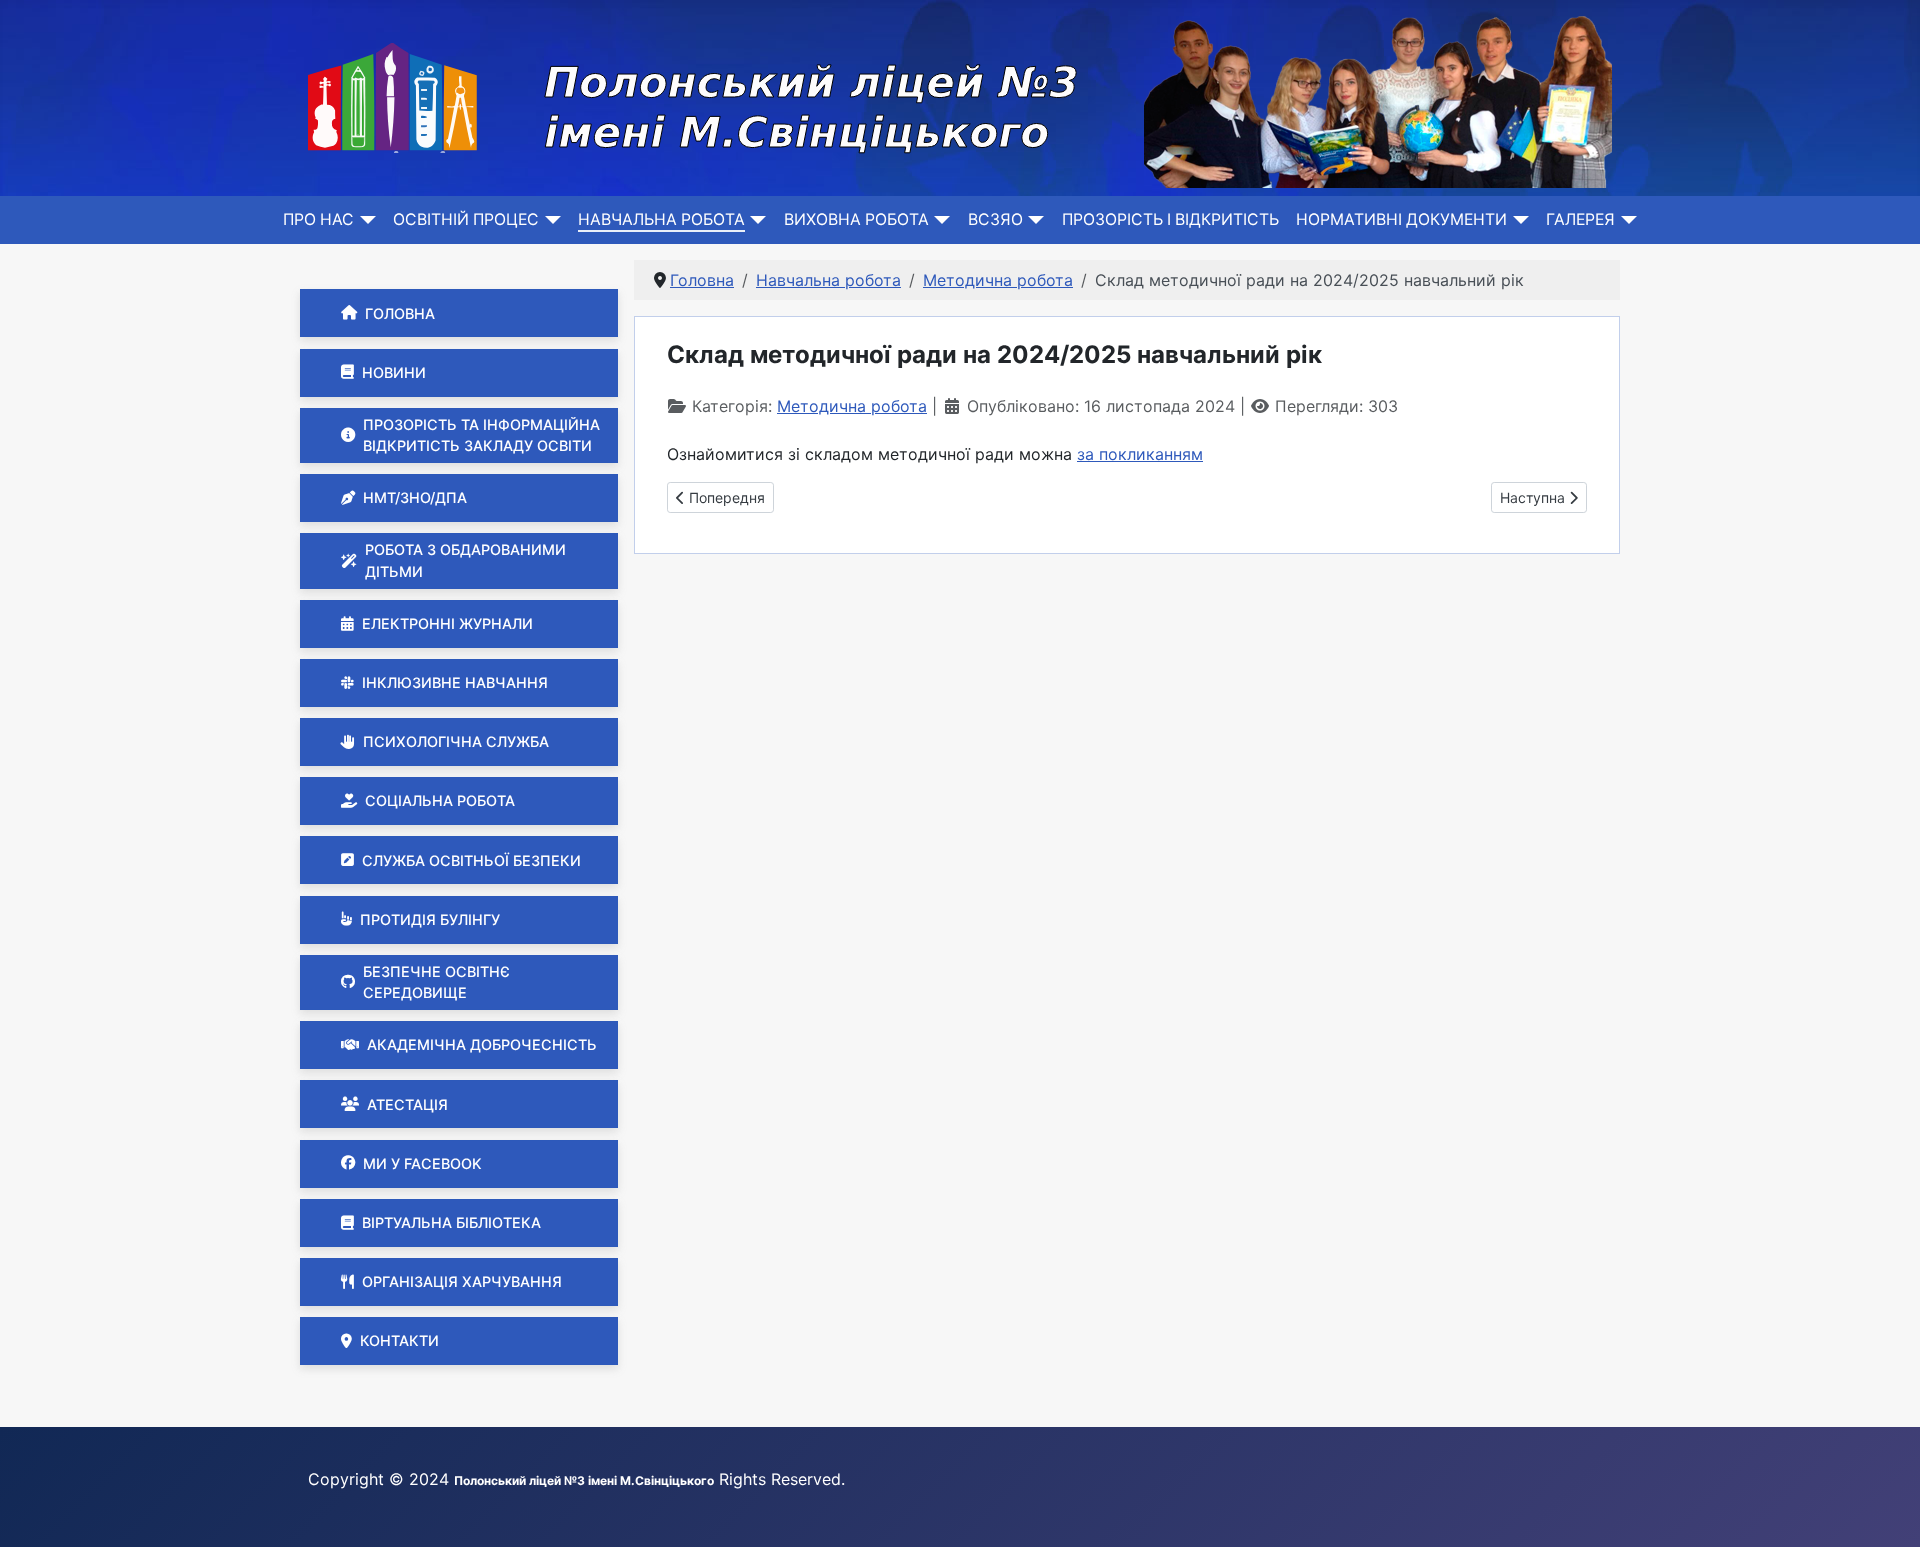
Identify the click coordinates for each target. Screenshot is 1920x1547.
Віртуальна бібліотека (451, 1222)
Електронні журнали (447, 623)
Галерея (1580, 219)
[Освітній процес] (549, 220)
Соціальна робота (440, 800)
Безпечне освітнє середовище (436, 982)
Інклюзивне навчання (455, 682)
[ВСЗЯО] (1033, 220)
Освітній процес (466, 219)
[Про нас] (364, 220)
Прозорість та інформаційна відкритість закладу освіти (481, 435)
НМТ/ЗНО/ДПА (415, 497)
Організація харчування (462, 1281)
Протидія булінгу (430, 919)
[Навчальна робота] (755, 220)
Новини (394, 372)
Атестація (407, 1104)
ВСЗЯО (995, 219)
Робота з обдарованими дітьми (465, 560)
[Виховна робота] (939, 220)
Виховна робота (856, 219)
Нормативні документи (1401, 219)
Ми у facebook (422, 1163)
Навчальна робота (661, 219)
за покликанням (1140, 454)
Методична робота (852, 406)
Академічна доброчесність (482, 1044)
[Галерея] (1625, 220)
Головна (400, 313)
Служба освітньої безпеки (471, 860)
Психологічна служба (456, 741)
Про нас (318, 219)
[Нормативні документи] (1517, 220)
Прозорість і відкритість (1170, 219)
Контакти (399, 1340)
